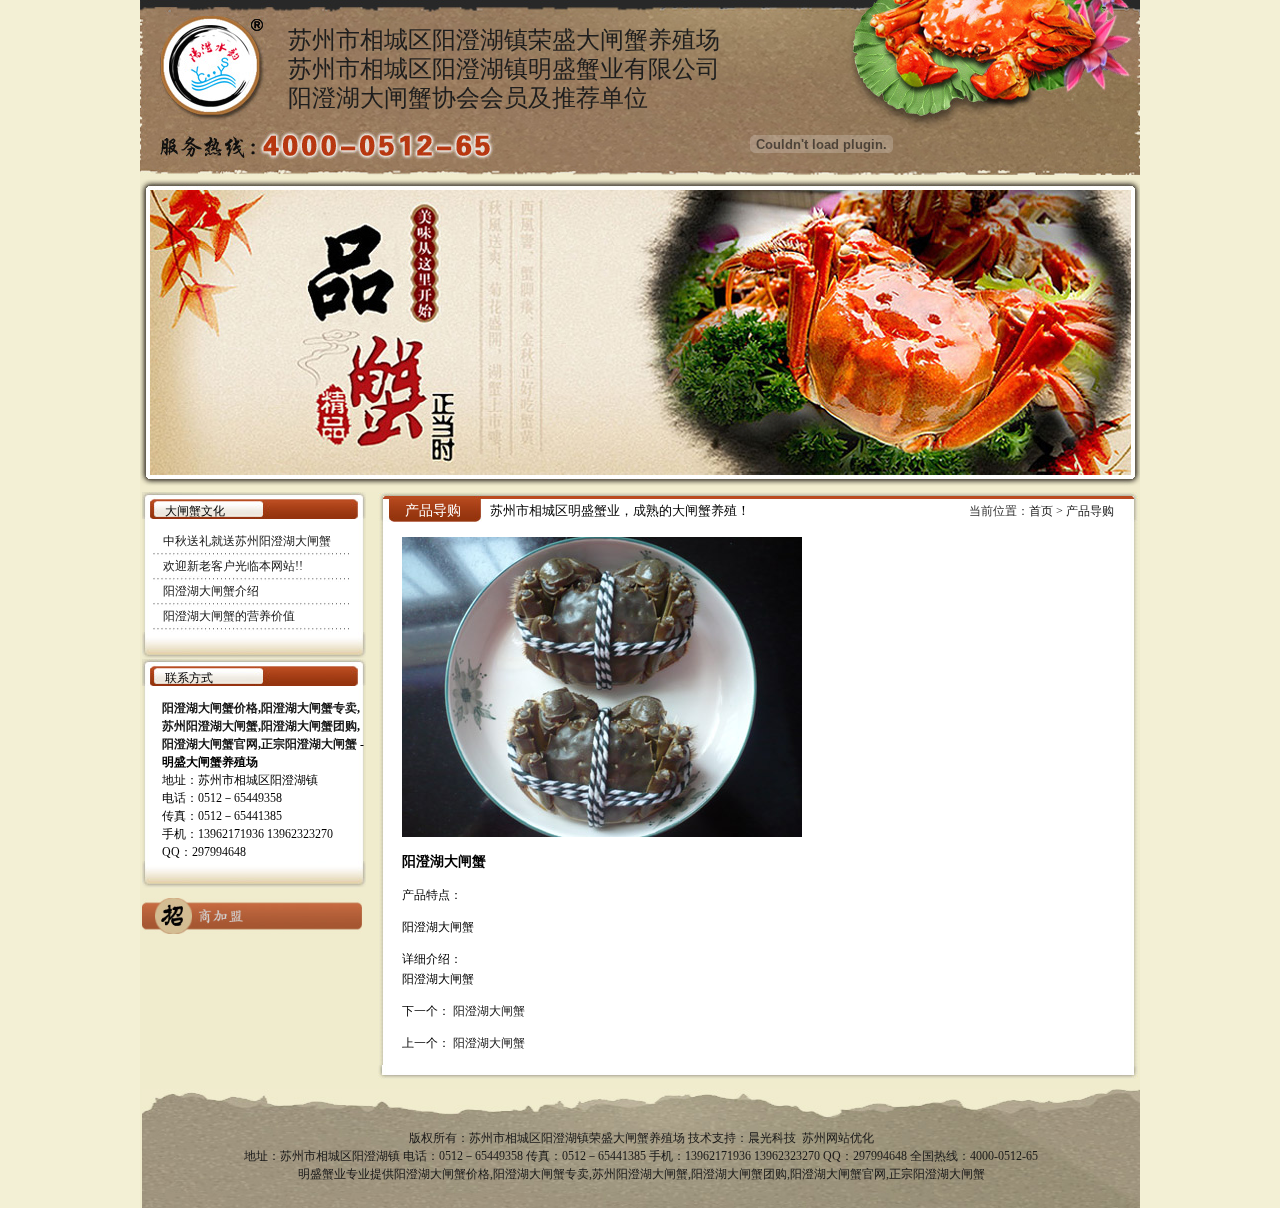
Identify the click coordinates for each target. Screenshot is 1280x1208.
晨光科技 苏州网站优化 (811, 1138)
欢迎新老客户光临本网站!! (233, 566)
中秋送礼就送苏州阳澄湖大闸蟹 (247, 541)
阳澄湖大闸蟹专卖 (541, 1174)
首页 (1041, 511)
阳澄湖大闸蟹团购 (739, 1174)
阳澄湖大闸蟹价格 (442, 1174)
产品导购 (1090, 511)
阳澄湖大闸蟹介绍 (211, 591)
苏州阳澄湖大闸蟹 (640, 1174)
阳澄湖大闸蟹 (489, 1011)
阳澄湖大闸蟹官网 (838, 1174)
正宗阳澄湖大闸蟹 (937, 1174)
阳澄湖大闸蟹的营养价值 (229, 616)
